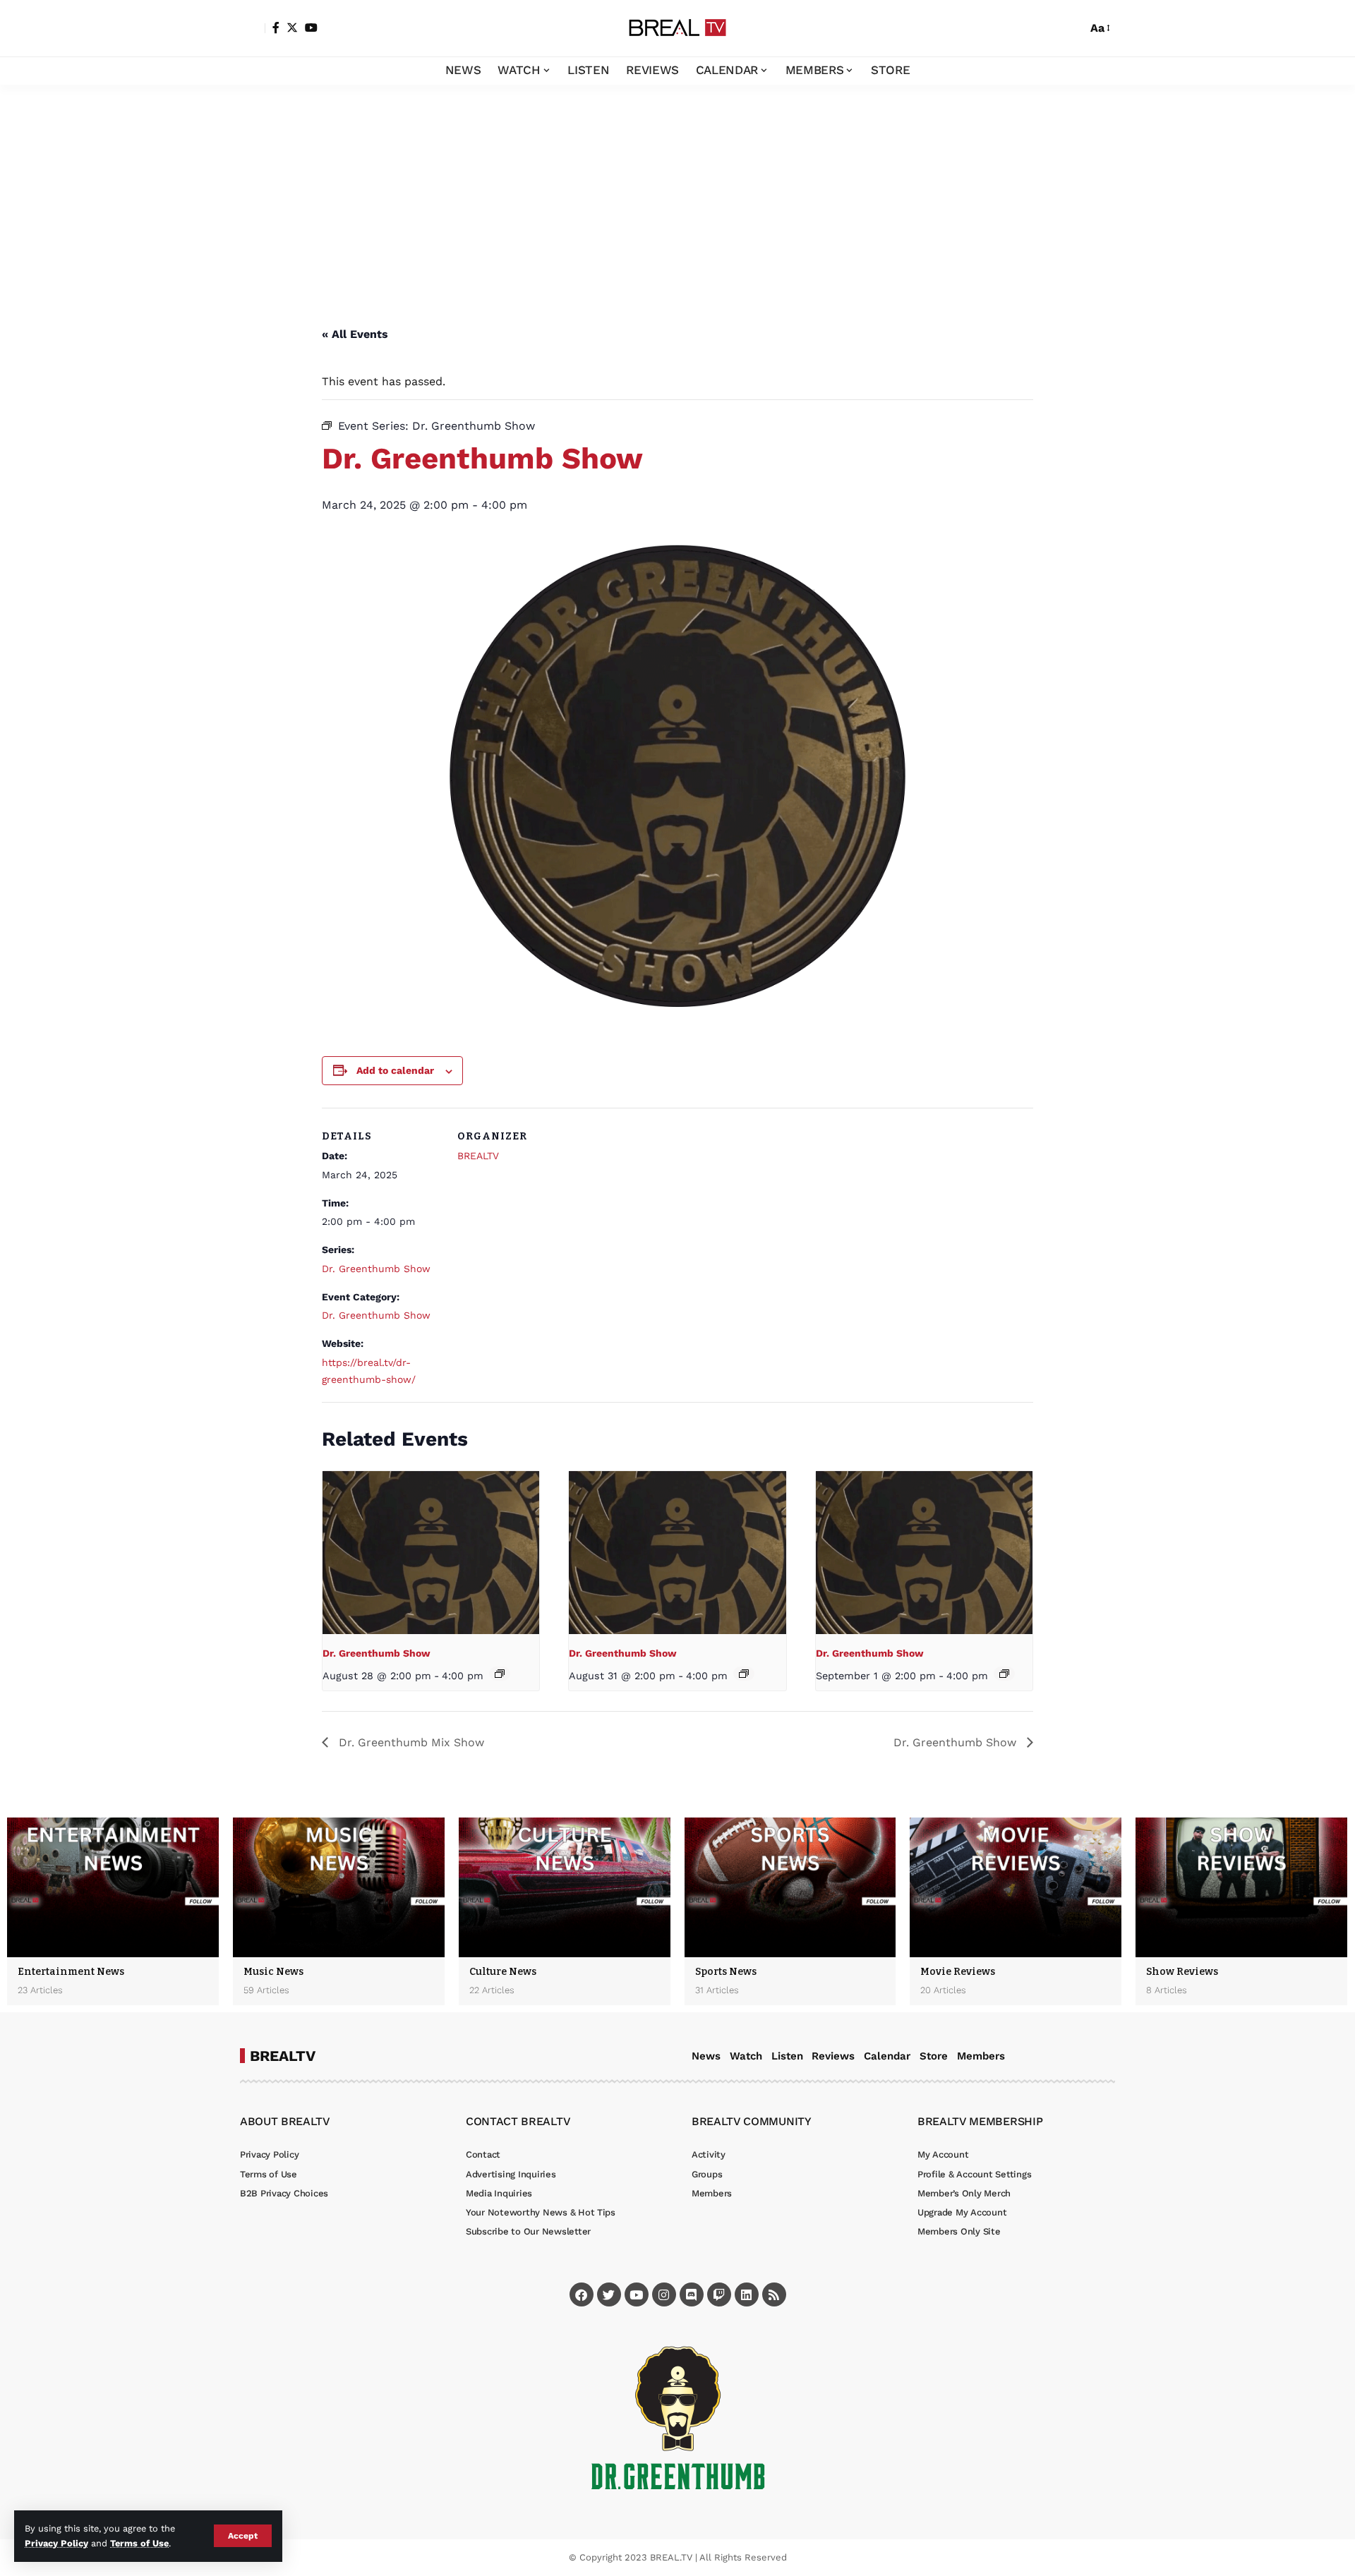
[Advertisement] (677, 191)
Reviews (833, 2056)
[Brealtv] (677, 28)
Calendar (887, 2056)
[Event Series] (500, 1674)
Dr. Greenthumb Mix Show (410, 1742)
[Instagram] (664, 2294)
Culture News (503, 1972)
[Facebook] (276, 28)
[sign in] (253, 28)
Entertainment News (71, 1972)
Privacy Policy (56, 2543)
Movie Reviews (958, 1972)
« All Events (355, 334)
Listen (787, 2056)
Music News (273, 1972)
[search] (1073, 28)
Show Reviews (1182, 1972)
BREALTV (478, 1156)
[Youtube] (637, 2294)
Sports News (726, 1972)
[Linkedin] (747, 2294)
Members (981, 2056)
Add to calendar (395, 1070)
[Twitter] (292, 28)
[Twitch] (719, 2294)
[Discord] (692, 2294)
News (706, 2056)
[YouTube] (311, 28)
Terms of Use (139, 2543)
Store (934, 2056)
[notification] (1052, 28)
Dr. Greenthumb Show (376, 1269)
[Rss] (774, 2294)
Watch (746, 2056)
